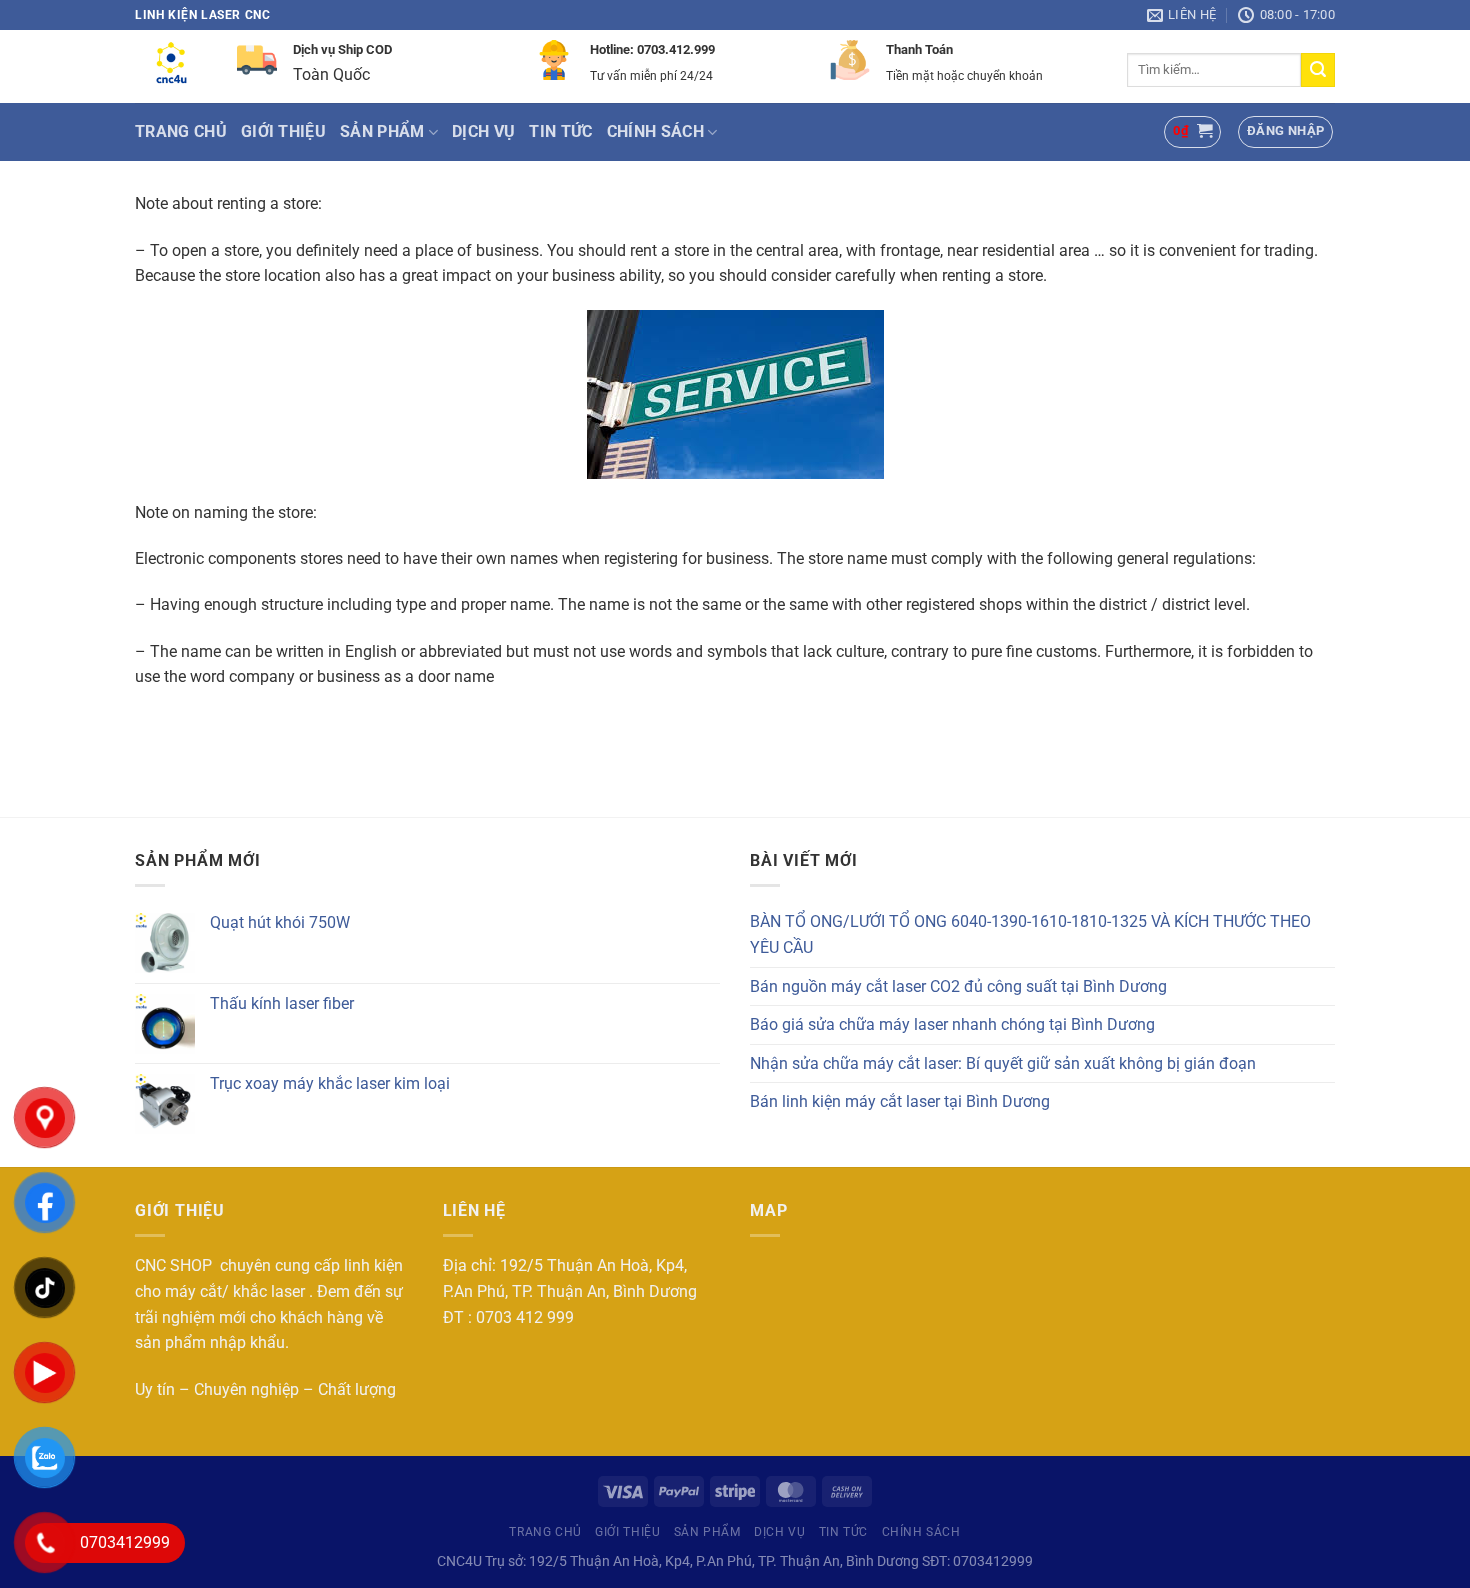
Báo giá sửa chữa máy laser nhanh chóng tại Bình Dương (952, 1024)
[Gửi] (1318, 70)
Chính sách (655, 131)
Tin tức (560, 131)
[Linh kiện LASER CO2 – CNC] (171, 67)
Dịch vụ (483, 131)
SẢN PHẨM (382, 131)
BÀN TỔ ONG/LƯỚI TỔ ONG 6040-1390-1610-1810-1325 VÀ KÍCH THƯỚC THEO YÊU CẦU (1030, 934)
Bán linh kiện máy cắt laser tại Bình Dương (900, 1101)
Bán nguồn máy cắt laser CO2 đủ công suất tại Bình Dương (958, 986)
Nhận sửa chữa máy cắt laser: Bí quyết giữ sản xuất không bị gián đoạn (1003, 1063)
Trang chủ (181, 131)
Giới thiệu (283, 131)
